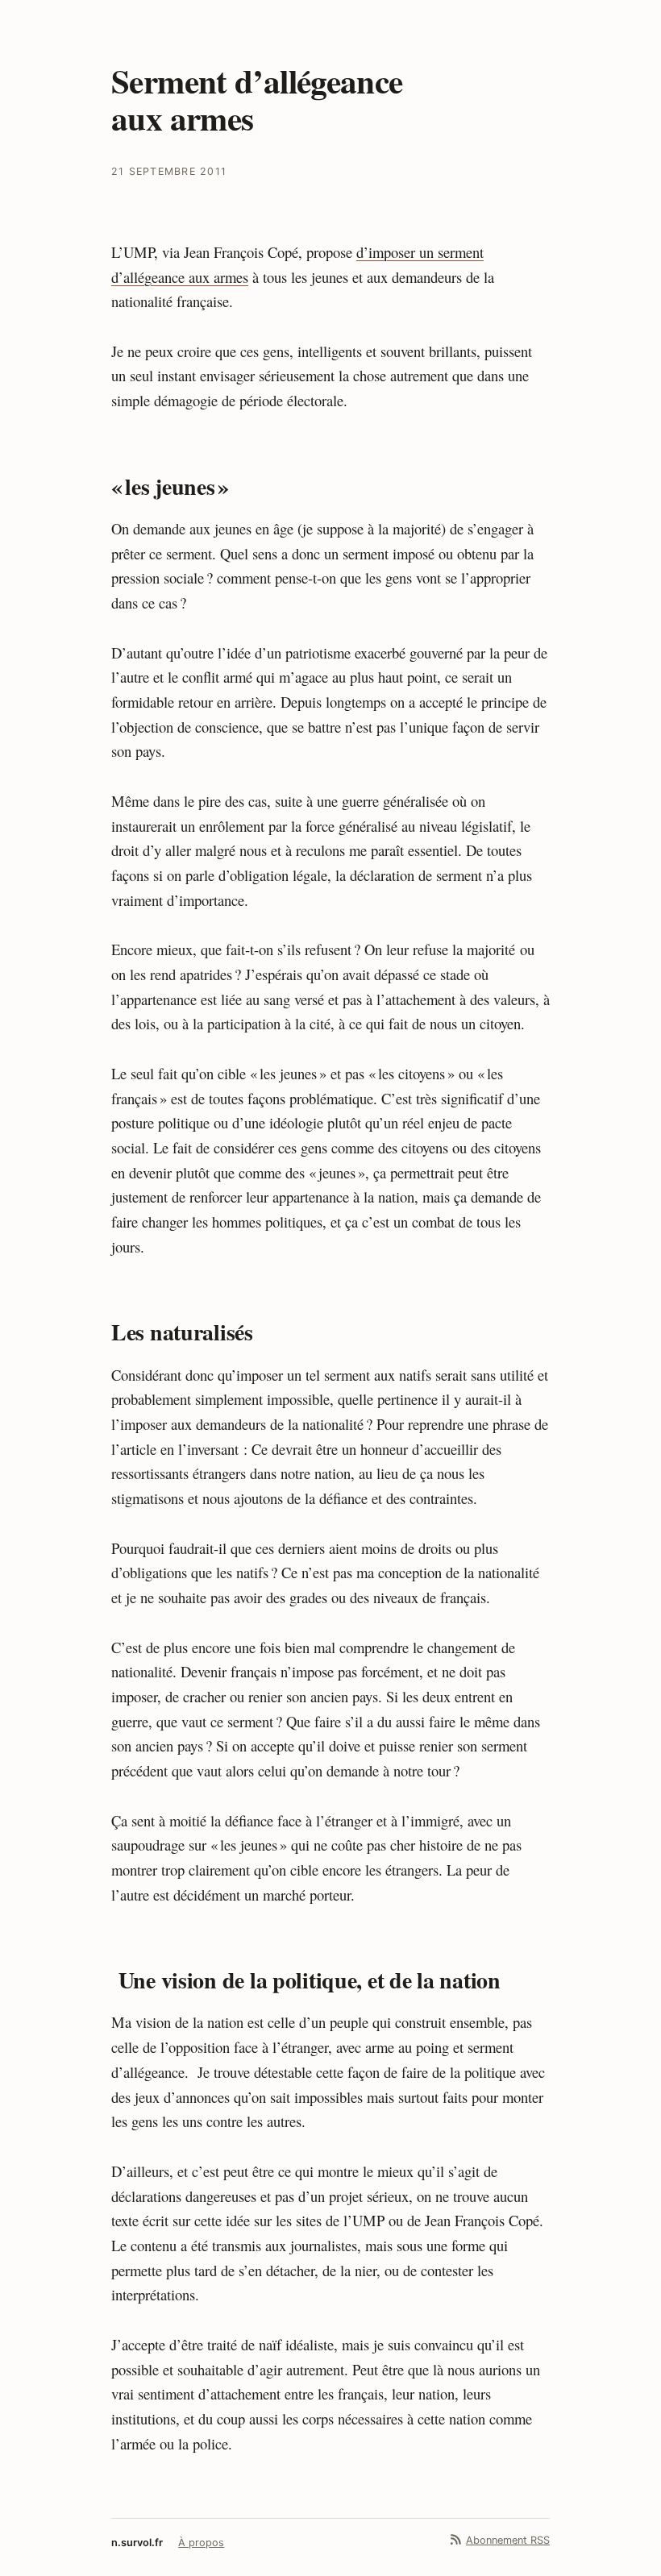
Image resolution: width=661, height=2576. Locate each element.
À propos (201, 2543)
